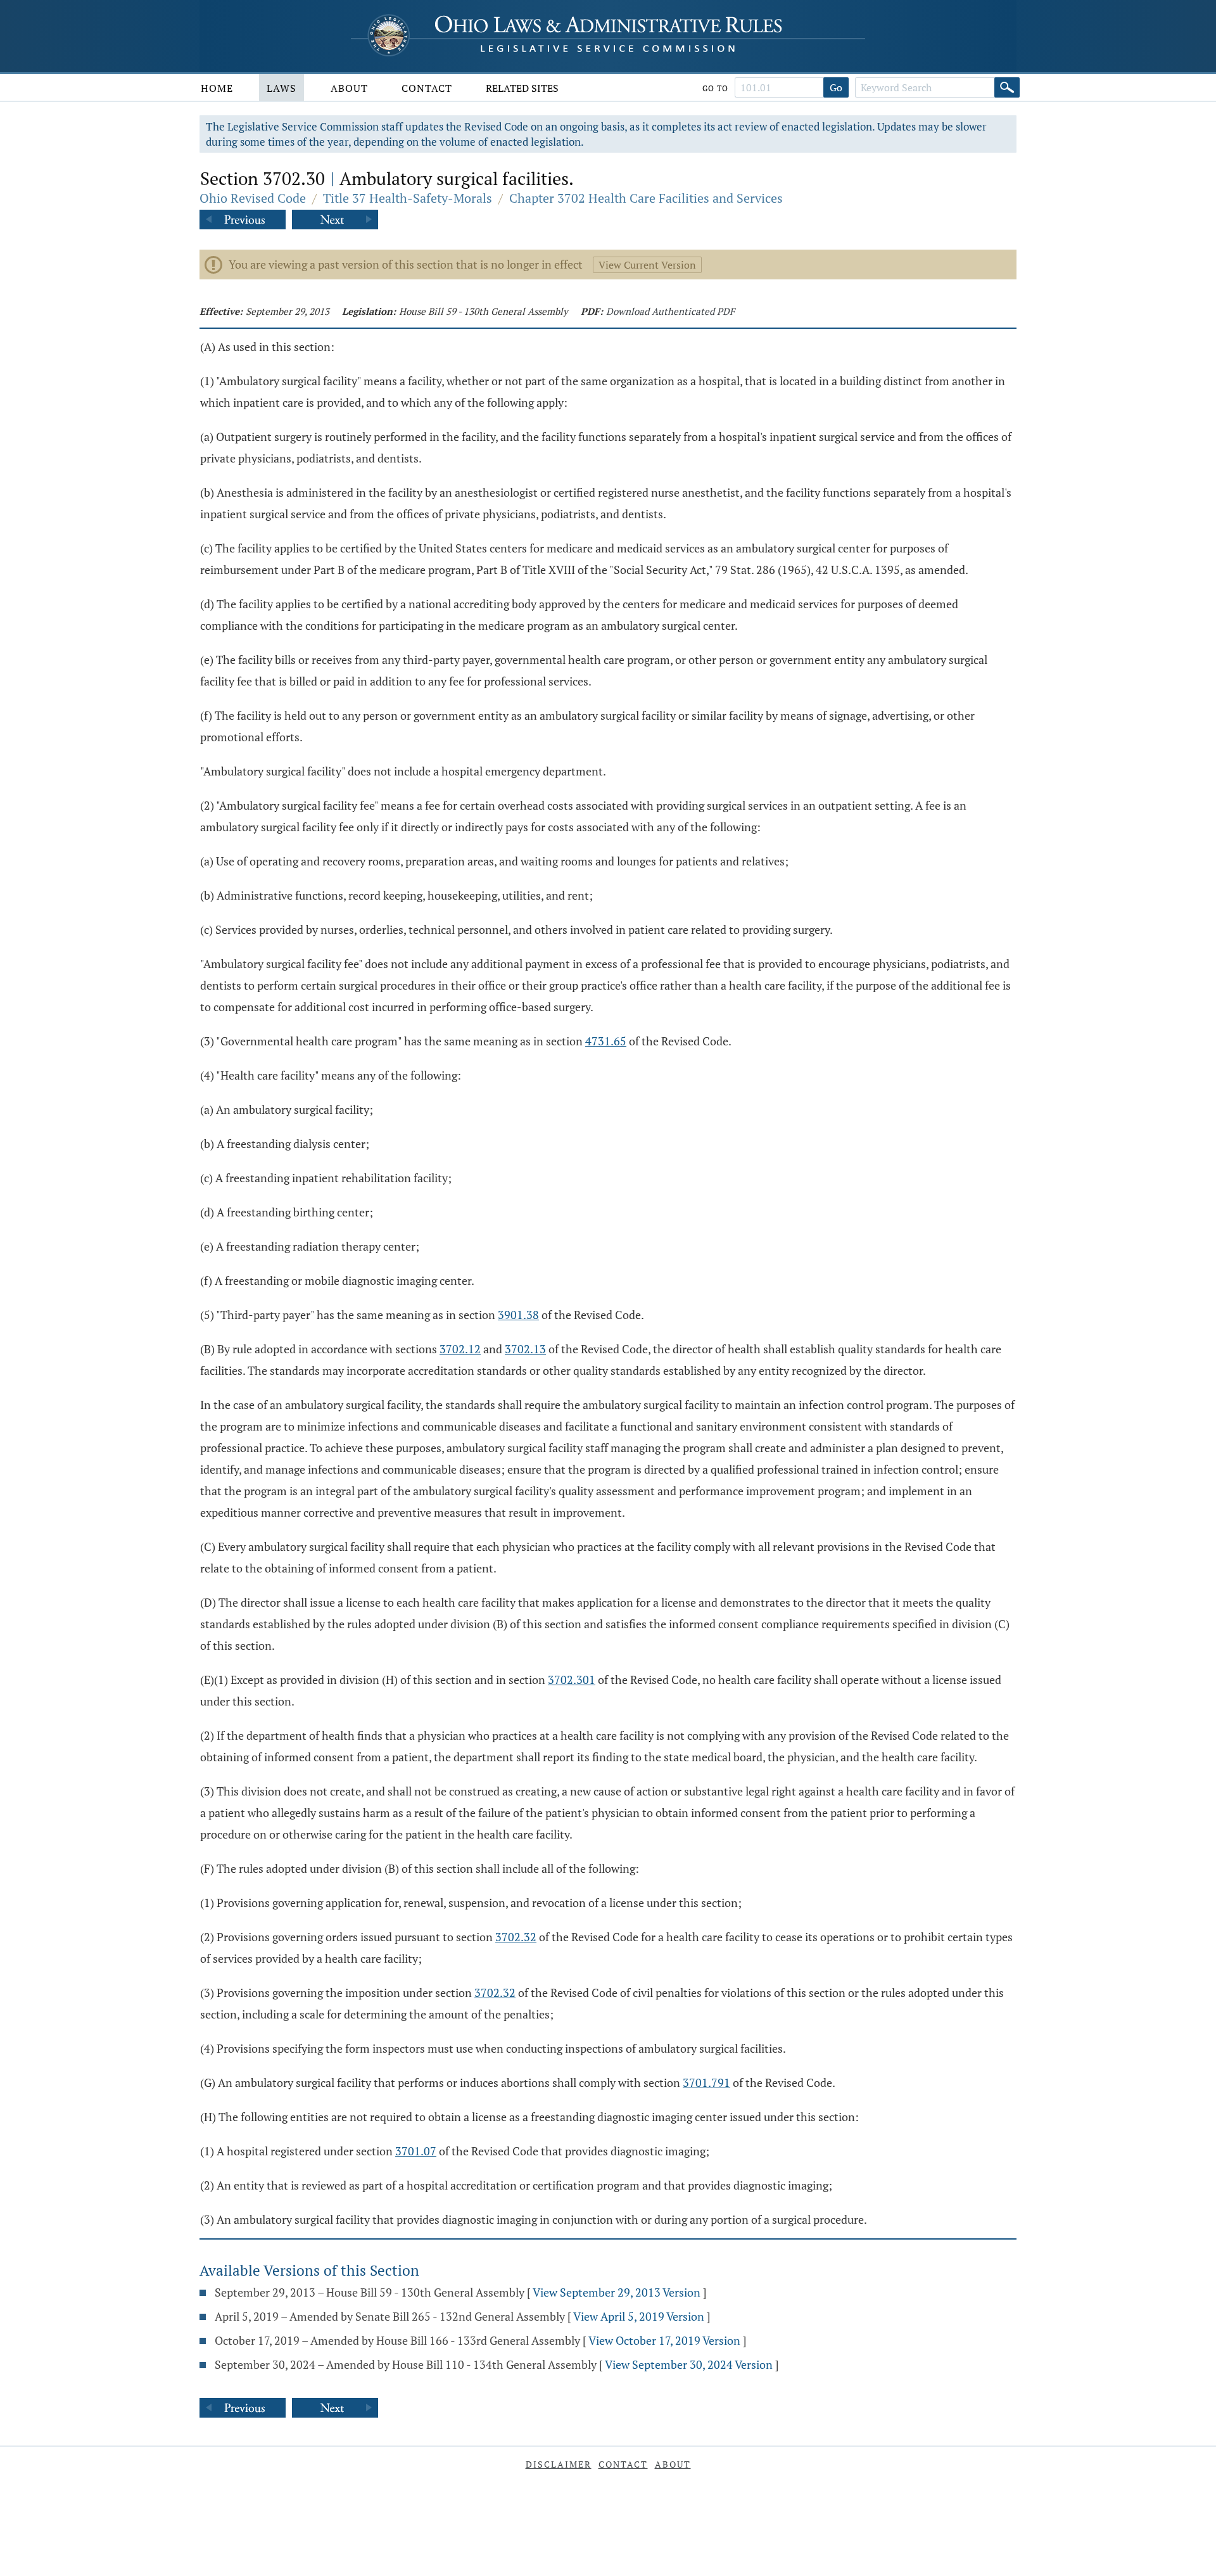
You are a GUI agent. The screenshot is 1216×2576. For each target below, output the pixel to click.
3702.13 (525, 1349)
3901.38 (518, 1315)
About (349, 88)
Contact (427, 88)
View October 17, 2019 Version (664, 2340)
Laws (282, 88)
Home (217, 88)
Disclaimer (559, 2464)
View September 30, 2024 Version (689, 2364)
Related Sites (522, 88)
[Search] (1007, 87)
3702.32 (516, 1937)
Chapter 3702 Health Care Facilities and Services (646, 198)
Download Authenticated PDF (670, 311)
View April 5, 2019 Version (639, 2316)
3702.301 (572, 1680)
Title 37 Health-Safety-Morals (408, 198)
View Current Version (647, 265)
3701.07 (416, 2151)
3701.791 (706, 2082)
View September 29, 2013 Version (617, 2292)
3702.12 (460, 1349)
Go (836, 87)
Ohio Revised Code (253, 198)
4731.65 (606, 1041)
